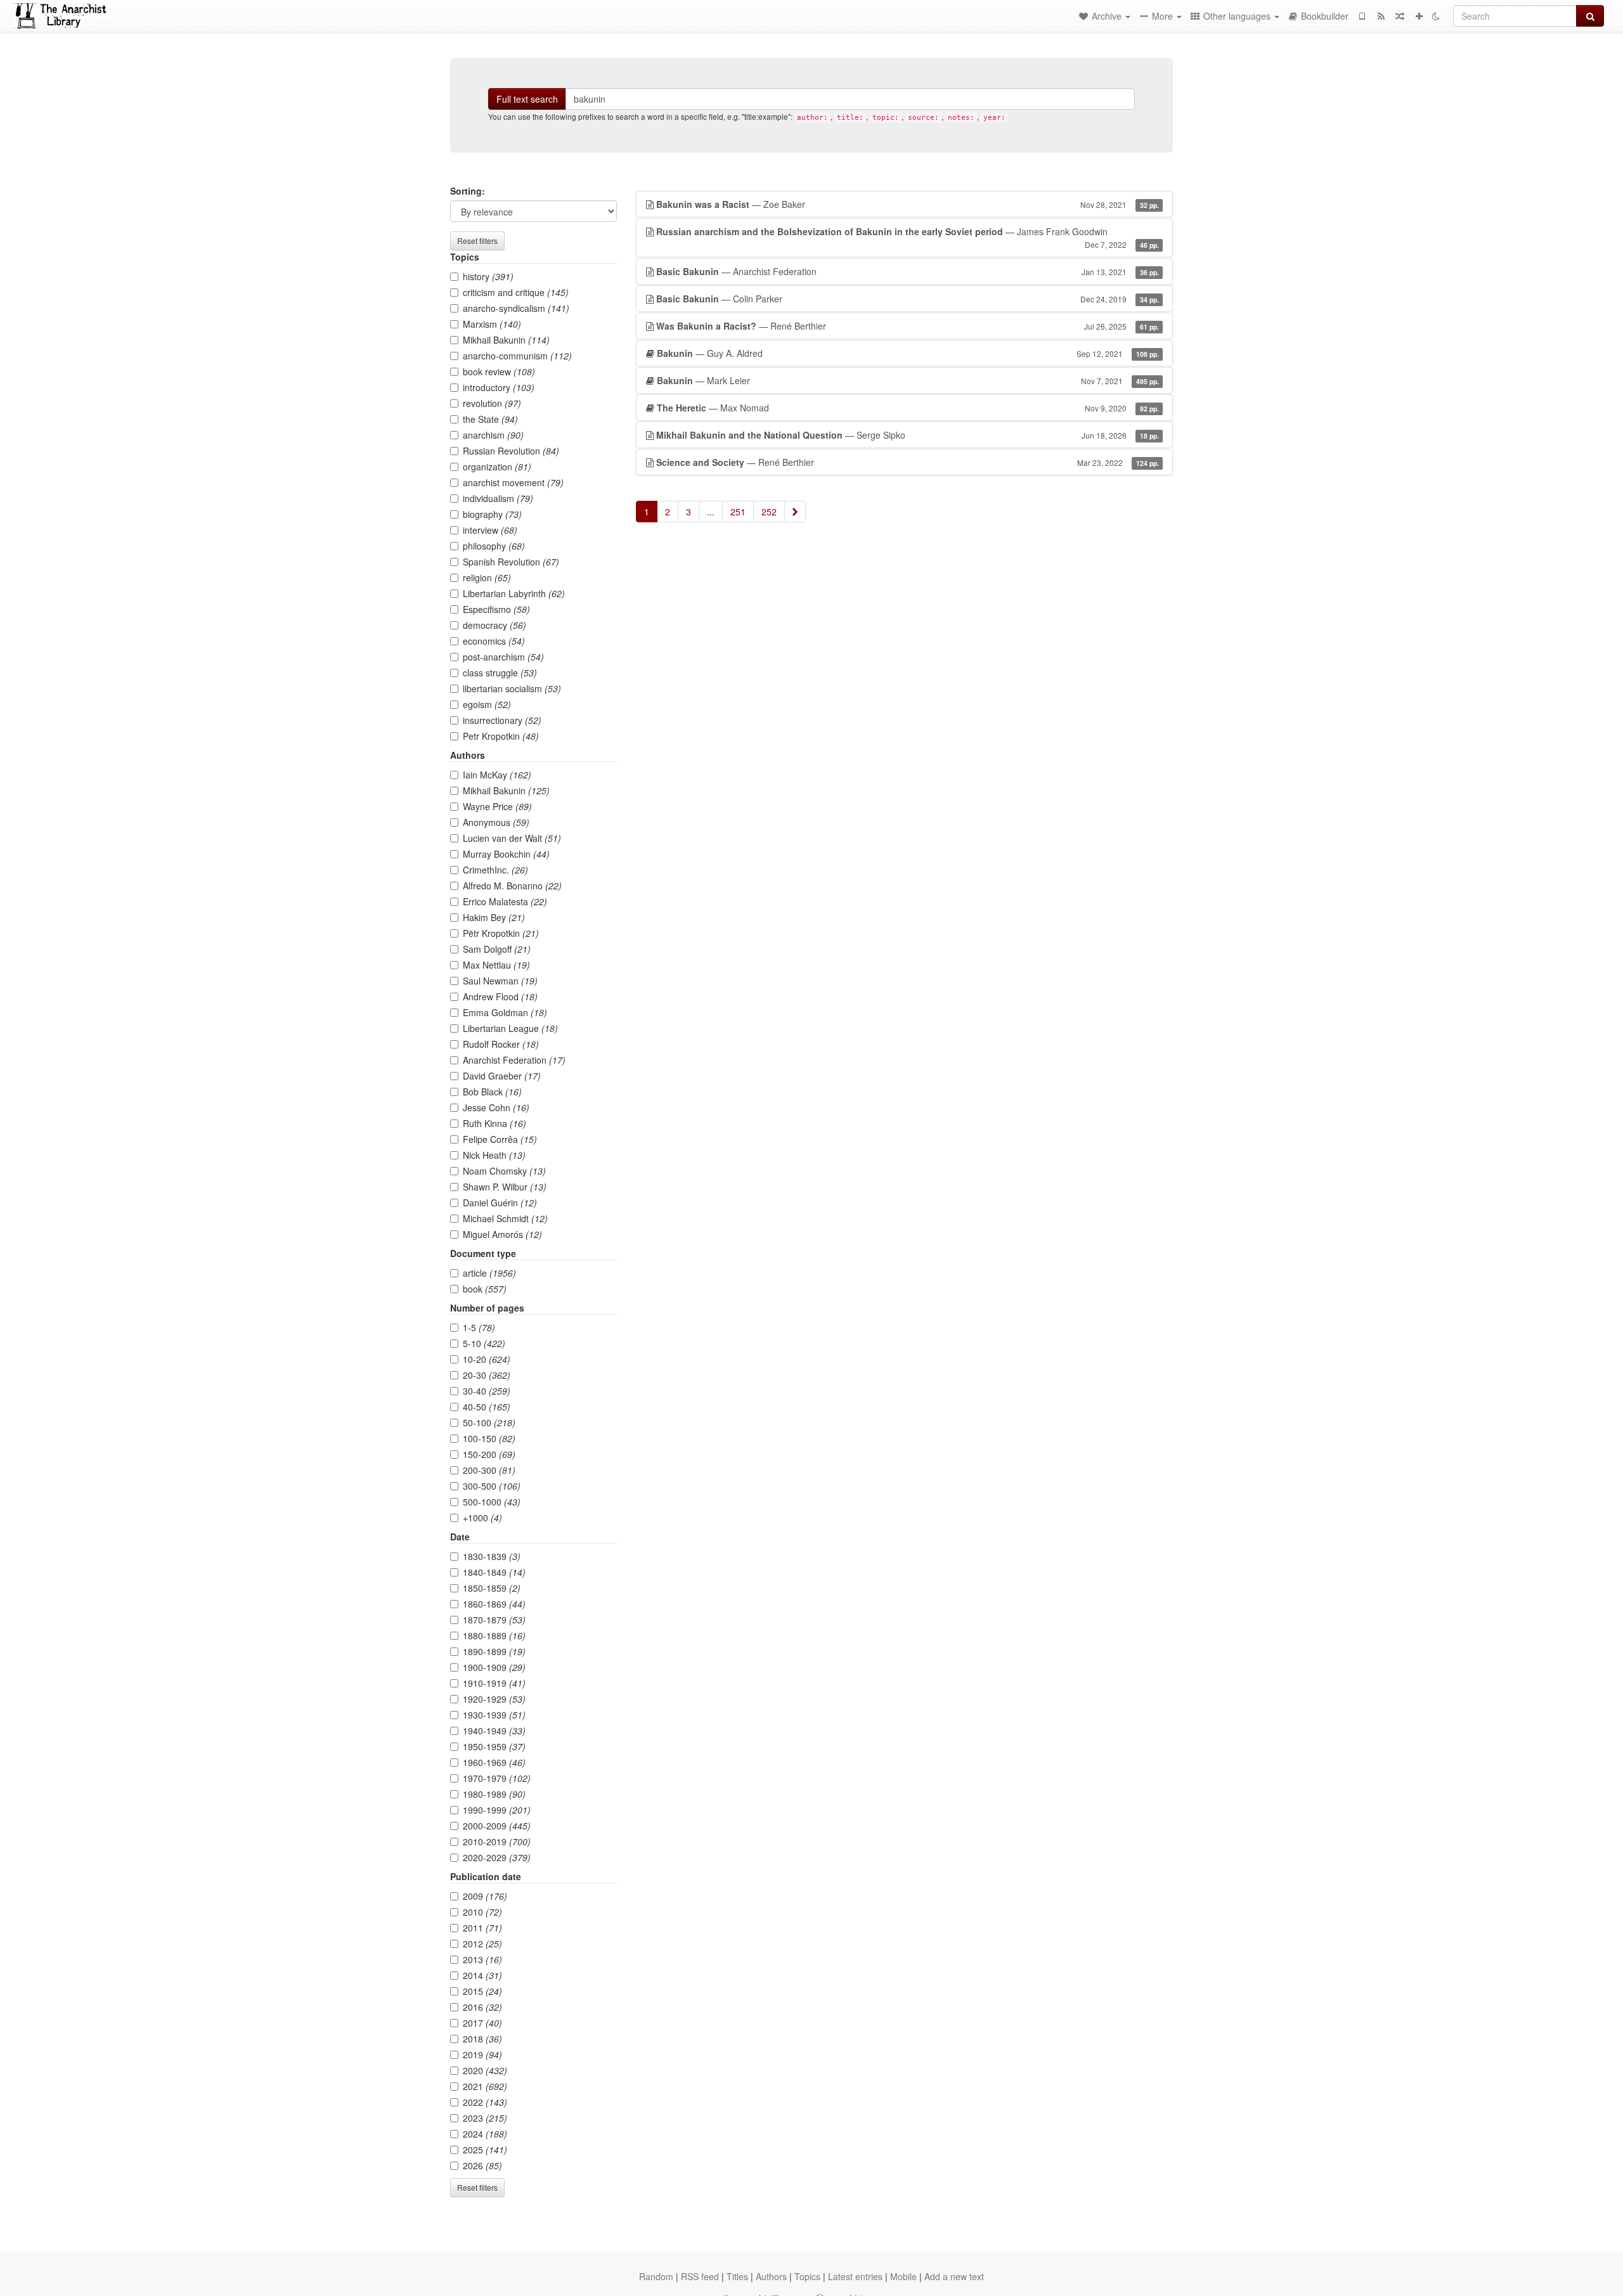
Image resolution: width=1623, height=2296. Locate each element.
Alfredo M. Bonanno (512, 886)
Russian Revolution (511, 451)
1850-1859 (492, 1588)
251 (738, 512)
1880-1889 (494, 1635)
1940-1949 (494, 1731)
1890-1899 (494, 1651)
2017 (482, 2023)
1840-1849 (494, 1572)
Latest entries (855, 2276)
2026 (482, 2165)
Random (656, 2276)
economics (494, 641)
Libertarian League (510, 1028)
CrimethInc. (495, 870)
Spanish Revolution (511, 562)
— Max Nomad (908, 408)
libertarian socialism (512, 688)
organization (497, 467)
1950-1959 (494, 1746)
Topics (807, 2276)
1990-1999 (497, 1810)
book (485, 1289)
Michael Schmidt (505, 1218)
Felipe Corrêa (500, 1139)
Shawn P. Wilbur (505, 1187)
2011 (482, 1928)
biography (492, 514)
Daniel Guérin (500, 1203)
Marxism (492, 324)
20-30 (487, 1375)
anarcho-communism (517, 356)
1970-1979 (497, 1778)
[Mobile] (1362, 16)
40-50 (487, 1407)
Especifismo (496, 609)
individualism (498, 498)
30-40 (487, 1391)
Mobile (903, 2276)
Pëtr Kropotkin (501, 933)
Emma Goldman (505, 1012)
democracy (495, 625)
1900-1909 (494, 1667)
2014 (482, 1975)
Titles (737, 2276)
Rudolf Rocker (501, 1044)
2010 (482, 1912)
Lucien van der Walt (512, 838)
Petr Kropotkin (501, 736)
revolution (492, 403)
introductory (499, 387)
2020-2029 (497, 1857)
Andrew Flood (500, 996)
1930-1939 (494, 1715)
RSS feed (700, 2276)
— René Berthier (908, 326)
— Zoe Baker (908, 204)
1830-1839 (492, 1556)
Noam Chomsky (504, 1171)
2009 (485, 1896)
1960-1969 (494, 1762)
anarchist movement (513, 482)
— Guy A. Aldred (908, 353)
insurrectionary (502, 720)
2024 (485, 2134)
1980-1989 (494, 1794)
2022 (485, 2102)
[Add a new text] (1419, 16)
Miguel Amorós (502, 1234)
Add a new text (954, 2276)
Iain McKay (497, 775)
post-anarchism (503, 657)
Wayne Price (497, 806)
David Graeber (502, 1076)
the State (490, 419)
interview (490, 530)
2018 (482, 2039)
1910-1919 (494, 1683)
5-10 (484, 1343)
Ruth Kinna (495, 1123)
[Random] (1400, 16)
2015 (482, 1991)
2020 (485, 2070)
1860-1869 (494, 1604)
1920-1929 (494, 1699)
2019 (482, 2054)
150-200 (489, 1454)
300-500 (492, 1486)
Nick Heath (494, 1155)
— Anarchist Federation (908, 271)
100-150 (489, 1438)
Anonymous (496, 822)
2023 (485, 2118)
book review (499, 371)
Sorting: (468, 191)
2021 (485, 2086)
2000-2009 (497, 1826)
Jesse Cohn (496, 1107)
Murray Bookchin (506, 854)
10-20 (487, 1359)
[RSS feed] (1381, 16)
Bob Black (492, 1092)
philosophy (494, 546)
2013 (482, 1959)
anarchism (493, 435)
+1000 (482, 1518)
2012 (482, 1944)
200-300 (489, 1470)
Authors (771, 2276)
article (489, 1273)
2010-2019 (497, 1841)
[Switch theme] (1436, 16)
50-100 (489, 1422)
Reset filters (477, 241)
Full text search (527, 99)
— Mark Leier (908, 380)
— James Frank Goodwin (908, 237)
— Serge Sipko (908, 435)
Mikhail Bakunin (506, 340)
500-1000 (492, 1502)
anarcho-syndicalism (516, 308)
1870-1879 (494, 1620)
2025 (485, 2150)
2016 (482, 2007)
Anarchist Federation (514, 1060)
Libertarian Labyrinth (514, 593)
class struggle (500, 673)
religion (487, 577)
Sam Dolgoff (497, 949)
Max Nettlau (496, 965)
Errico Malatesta (505, 901)
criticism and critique (516, 292)
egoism (487, 704)
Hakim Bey (494, 917)
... (711, 512)
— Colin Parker (908, 299)
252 (769, 512)
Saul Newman (500, 981)
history (488, 276)
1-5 (479, 1327)
